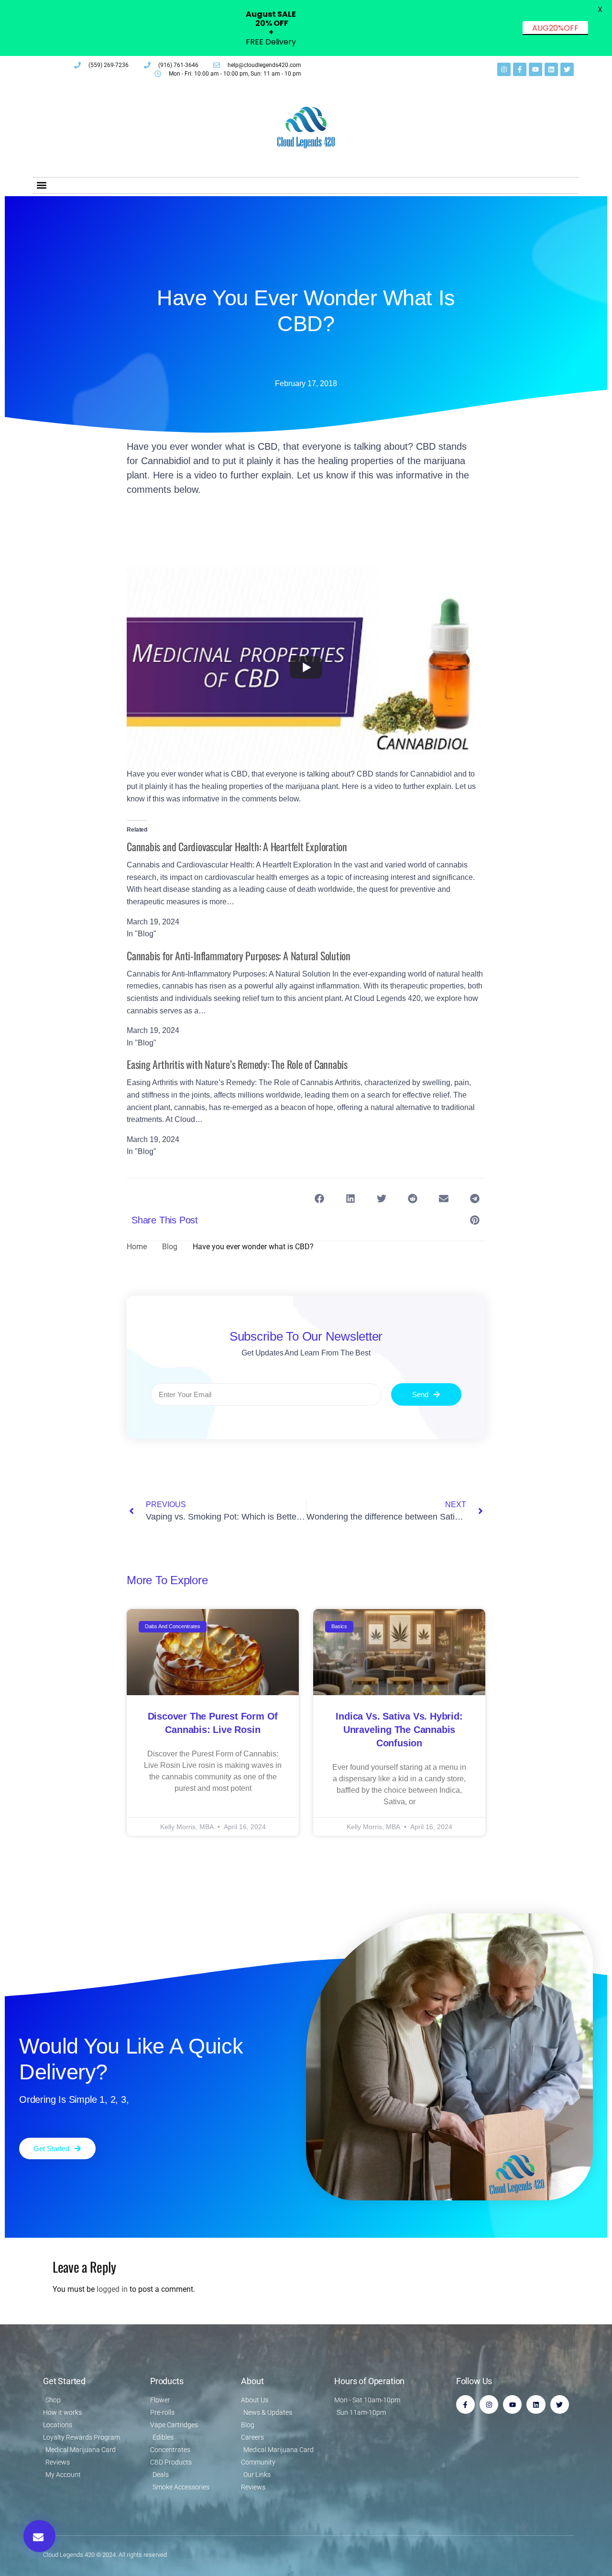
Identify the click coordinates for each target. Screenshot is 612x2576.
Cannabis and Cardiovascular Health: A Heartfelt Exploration (237, 846)
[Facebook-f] (520, 69)
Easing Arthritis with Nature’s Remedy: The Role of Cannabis (237, 1064)
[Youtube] (535, 69)
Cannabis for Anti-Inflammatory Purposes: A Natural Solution (239, 955)
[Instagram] (504, 69)
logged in (112, 2289)
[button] (41, 185)
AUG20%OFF (555, 28)
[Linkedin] (551, 69)
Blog (170, 1247)
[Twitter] (567, 69)
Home (137, 1247)
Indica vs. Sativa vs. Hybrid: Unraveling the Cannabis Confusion (399, 1730)
